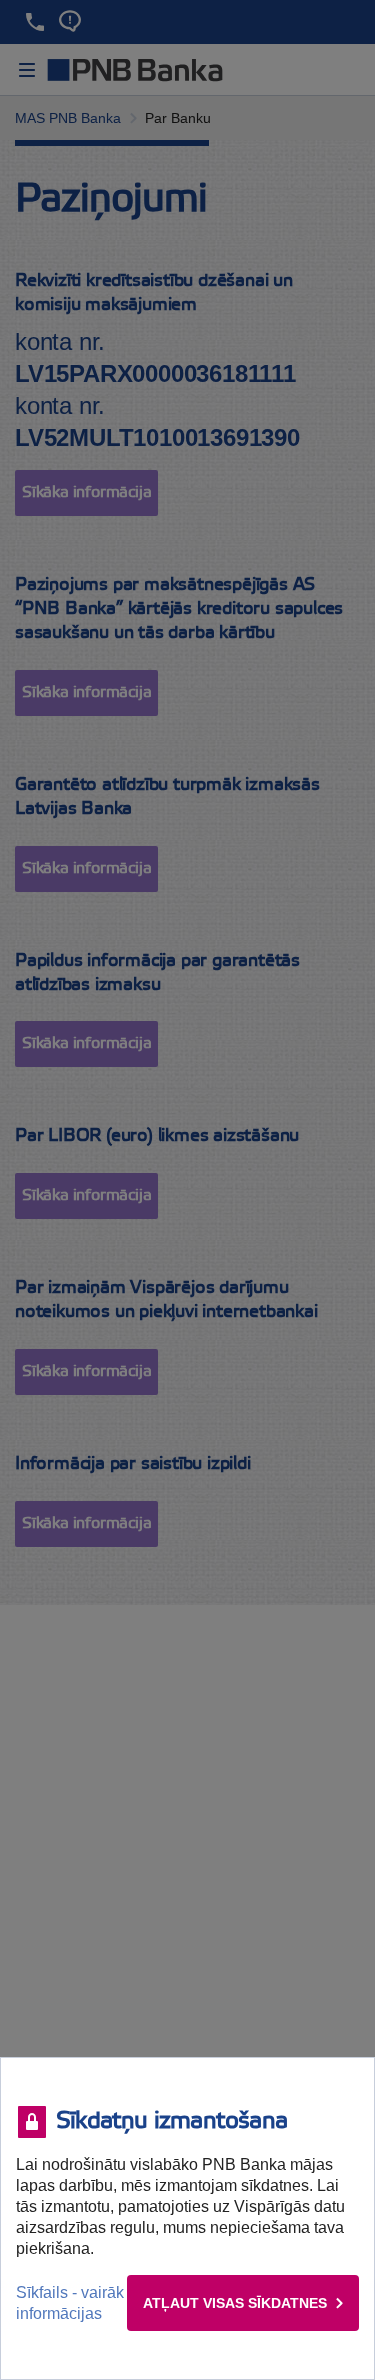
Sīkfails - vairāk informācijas (70, 2303)
